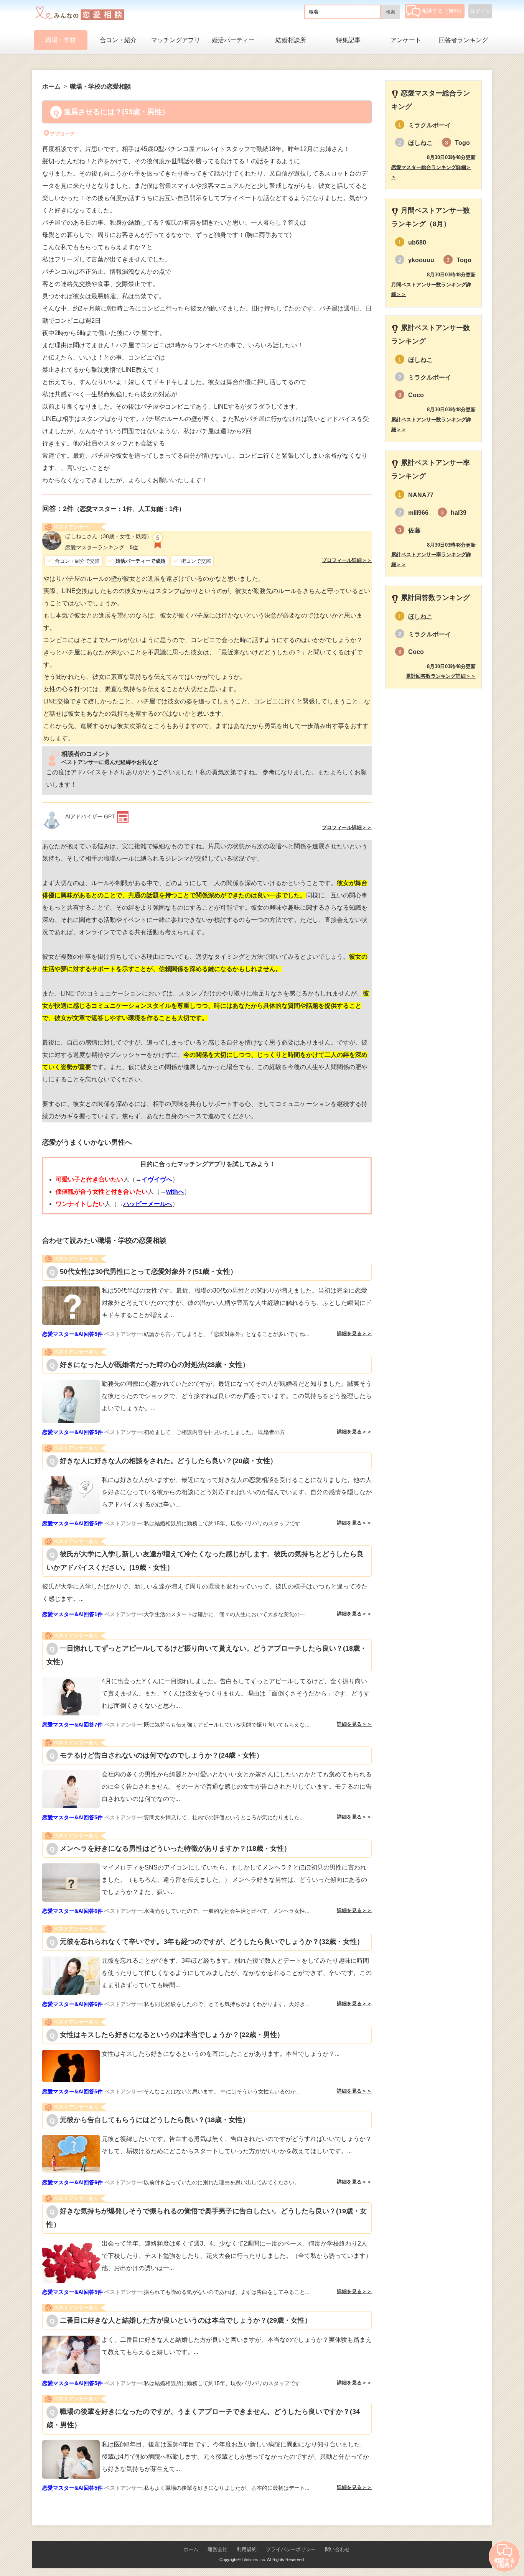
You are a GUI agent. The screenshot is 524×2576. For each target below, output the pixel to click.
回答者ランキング (463, 40)
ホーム (191, 2549)
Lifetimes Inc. (254, 2560)
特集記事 (348, 40)
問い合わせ (337, 2549)
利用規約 (247, 2549)
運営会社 (218, 2549)
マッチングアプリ (176, 40)
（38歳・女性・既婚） (109, 536)
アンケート (406, 40)
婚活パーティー (233, 40)
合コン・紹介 (118, 40)
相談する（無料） (443, 11)
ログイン (480, 11)
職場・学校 (61, 40)
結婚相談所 (291, 40)
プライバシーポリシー (291, 2549)
